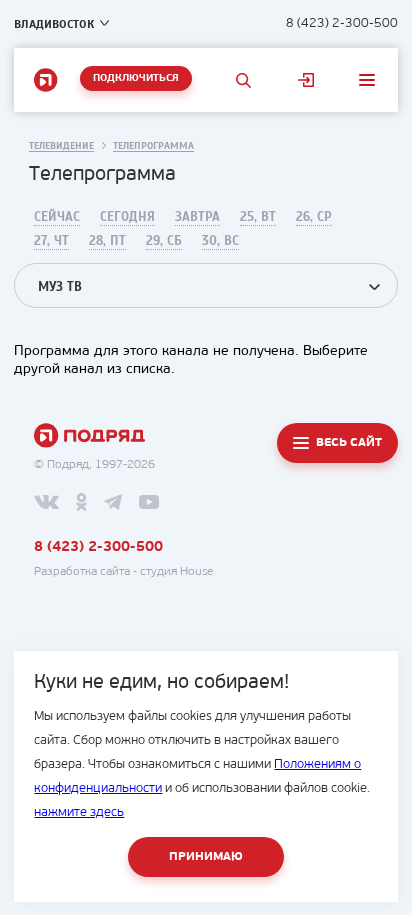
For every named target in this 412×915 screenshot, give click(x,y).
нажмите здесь (79, 812)
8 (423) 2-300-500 (342, 23)
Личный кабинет (305, 80)
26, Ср (314, 217)
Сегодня (127, 217)
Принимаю (206, 857)
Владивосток (54, 24)
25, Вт (258, 217)
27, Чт (51, 241)
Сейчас (57, 217)
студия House (176, 572)
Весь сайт (349, 443)
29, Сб (164, 241)
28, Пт (107, 241)
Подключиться (136, 78)
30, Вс (220, 241)
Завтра (197, 217)
